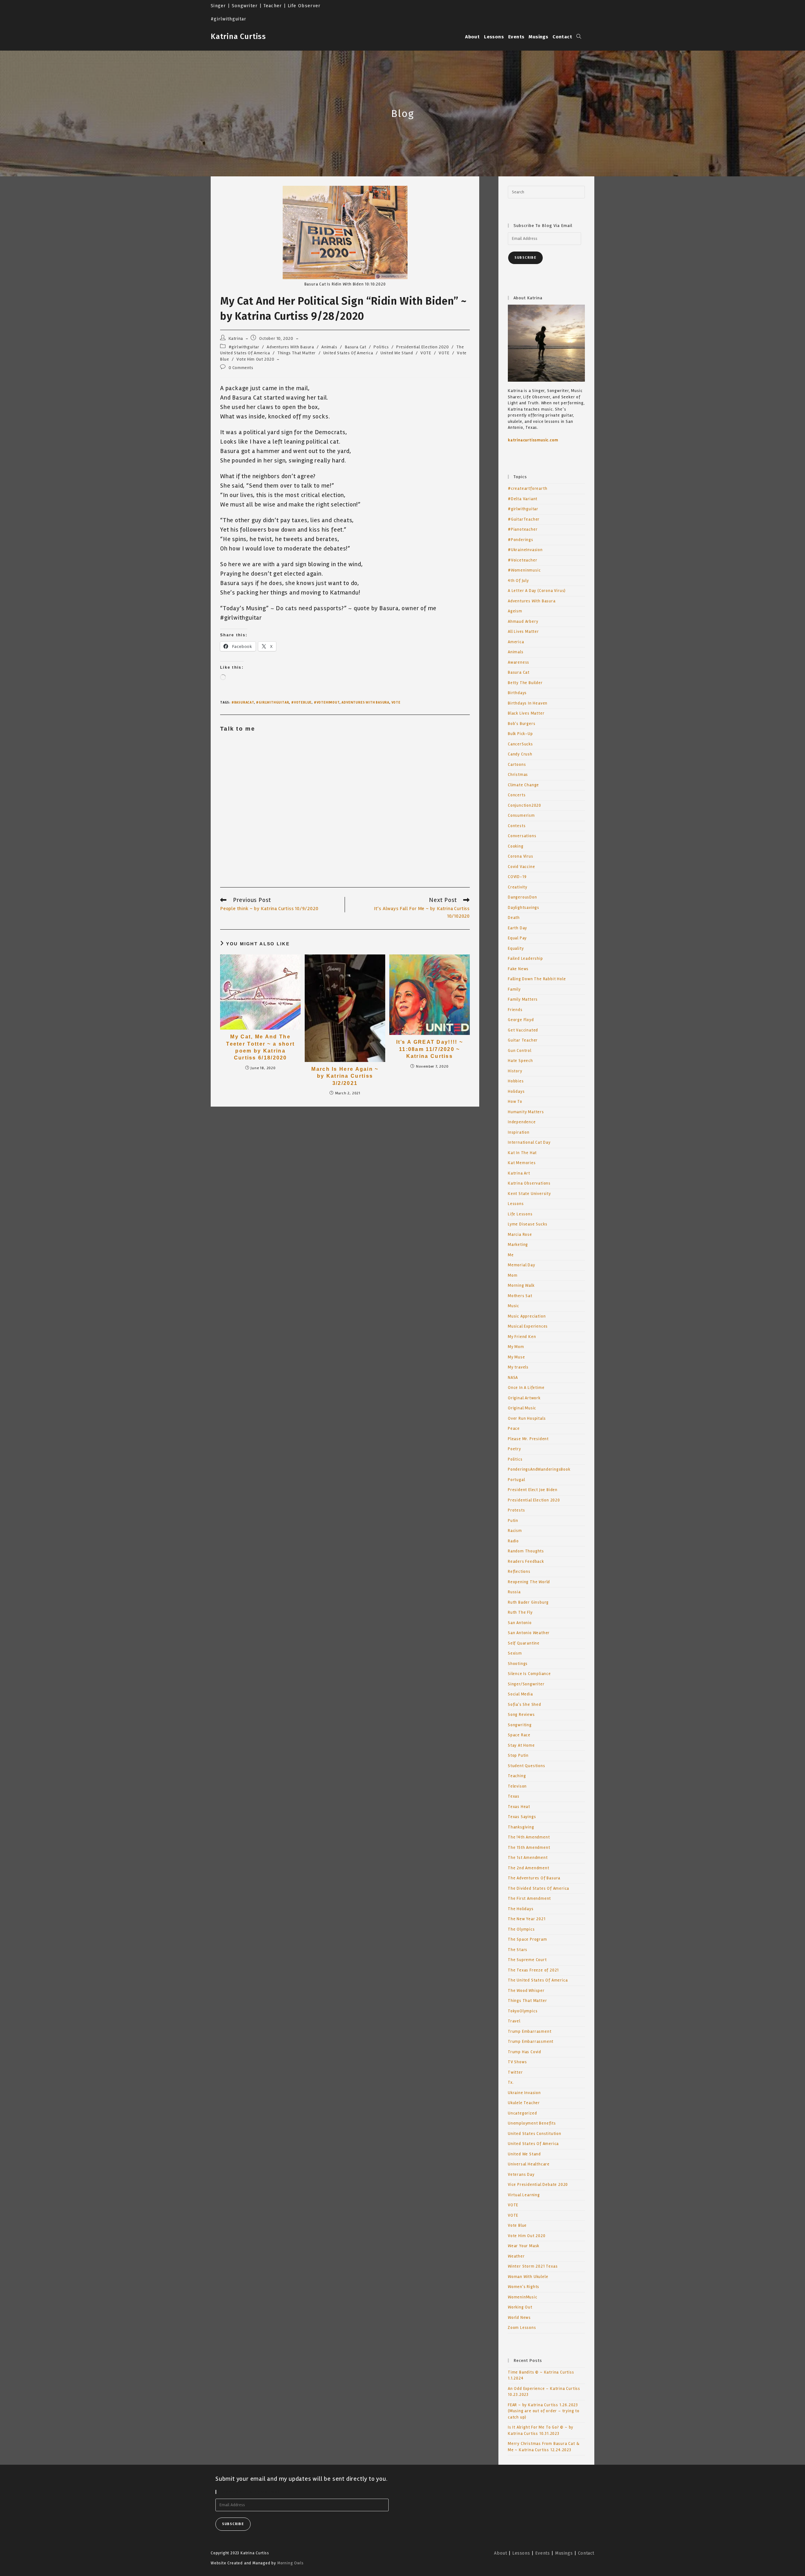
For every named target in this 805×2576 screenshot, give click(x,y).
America (516, 642)
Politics (381, 347)
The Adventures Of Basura (534, 1878)
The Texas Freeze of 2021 (533, 1970)
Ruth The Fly (520, 1612)
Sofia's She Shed (525, 1705)
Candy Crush (520, 754)
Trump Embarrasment (530, 2032)
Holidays (516, 1092)
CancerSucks (520, 744)
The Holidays (521, 1909)
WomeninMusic (523, 2297)
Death (514, 918)
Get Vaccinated (523, 1030)
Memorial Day (522, 1265)
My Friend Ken (522, 1337)
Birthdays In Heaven (528, 703)
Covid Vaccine (521, 867)
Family (514, 989)
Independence (522, 1122)
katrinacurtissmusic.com (533, 440)
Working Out (520, 2307)
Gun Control (520, 1051)
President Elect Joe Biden (533, 1490)
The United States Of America (538, 1980)
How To (515, 1102)
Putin (513, 1521)
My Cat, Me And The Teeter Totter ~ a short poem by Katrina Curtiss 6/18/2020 (260, 1047)
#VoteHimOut (327, 702)
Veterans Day (521, 2175)
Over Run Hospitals (527, 1418)
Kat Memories (522, 1163)
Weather (516, 2256)
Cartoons (517, 765)
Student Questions (527, 1766)
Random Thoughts (526, 1551)
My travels (518, 1367)
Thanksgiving (521, 1827)
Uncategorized (522, 2113)
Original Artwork (524, 1398)
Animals (329, 347)
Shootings (518, 1664)
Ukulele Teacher (524, 2103)
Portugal (516, 1480)
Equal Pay (517, 938)
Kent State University (529, 1194)
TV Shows (517, 2062)
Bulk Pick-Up (520, 734)
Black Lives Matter (526, 713)
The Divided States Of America (539, 1888)
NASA (513, 1378)
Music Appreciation (527, 1316)
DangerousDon (522, 897)
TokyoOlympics (523, 2011)
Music (514, 1306)
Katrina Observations (529, 1183)
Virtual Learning (524, 2195)
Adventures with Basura (365, 702)
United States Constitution (535, 2134)
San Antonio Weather (529, 1633)
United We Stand (397, 353)
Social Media (520, 1694)
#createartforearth (527, 489)
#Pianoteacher (523, 529)
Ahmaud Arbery (523, 622)
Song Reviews (521, 1715)
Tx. (511, 2082)
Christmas (518, 775)
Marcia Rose (520, 1235)
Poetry (514, 1449)
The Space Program (527, 1939)
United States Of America (348, 353)
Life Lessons (520, 1214)
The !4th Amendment (529, 1837)
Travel (514, 2021)
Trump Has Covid (525, 2052)
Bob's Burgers (522, 724)
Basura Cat (356, 347)
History (515, 1071)
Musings (564, 2553)
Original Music (522, 1408)
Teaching (517, 1776)
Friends (515, 1010)
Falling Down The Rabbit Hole (537, 979)
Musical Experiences (528, 1326)
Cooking (516, 846)
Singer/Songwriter (526, 1684)
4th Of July (518, 581)
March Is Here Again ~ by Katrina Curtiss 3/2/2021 (345, 1076)
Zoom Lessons (522, 2328)
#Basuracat (243, 702)
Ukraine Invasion (524, 2093)
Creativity (518, 887)
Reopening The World (529, 1582)
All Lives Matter (523, 632)
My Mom (516, 1347)
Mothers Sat (520, 1296)
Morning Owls (291, 2563)
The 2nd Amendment (529, 1868)
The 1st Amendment (528, 1858)
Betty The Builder (525, 683)
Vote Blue (517, 2225)
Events (543, 2553)
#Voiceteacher (522, 560)
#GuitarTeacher (524, 519)
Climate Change (523, 785)
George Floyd (521, 1020)
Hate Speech (520, 1061)
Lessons (516, 1204)
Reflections (519, 1572)
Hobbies (516, 1081)
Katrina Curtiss (238, 36)
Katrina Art (519, 1173)
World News (519, 2318)
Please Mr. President (528, 1439)
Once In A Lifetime (526, 1388)
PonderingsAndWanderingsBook (539, 1469)
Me (511, 1255)
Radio (513, 1541)
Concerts (517, 795)
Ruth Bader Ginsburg (528, 1602)
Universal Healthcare (529, 2164)
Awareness (519, 662)
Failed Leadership (525, 959)
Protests (516, 1510)
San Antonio (520, 1623)
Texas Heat (519, 1807)
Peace (514, 1429)
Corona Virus (521, 856)
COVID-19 (517, 877)
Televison (517, 1786)
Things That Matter (297, 353)
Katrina (236, 338)
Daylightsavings (524, 908)
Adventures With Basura (290, 347)
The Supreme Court (527, 1960)
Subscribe (525, 258)
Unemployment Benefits (532, 2123)
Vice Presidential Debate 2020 (538, 2185)
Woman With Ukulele (528, 2277)
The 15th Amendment (529, 1848)
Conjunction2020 (525, 805)
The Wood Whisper (526, 1991)
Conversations (522, 836)
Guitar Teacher (523, 1040)
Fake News (518, 969)
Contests (517, 826)
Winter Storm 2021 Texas (533, 2266)
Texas (514, 1796)
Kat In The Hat (522, 1153)
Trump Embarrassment (531, 2042)
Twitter (515, 2072)
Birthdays (517, 693)
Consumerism (521, 815)
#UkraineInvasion (525, 550)
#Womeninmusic (524, 570)
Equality (516, 948)
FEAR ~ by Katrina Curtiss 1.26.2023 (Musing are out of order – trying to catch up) (544, 2411)
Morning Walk (521, 1285)
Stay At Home (521, 1745)
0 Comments (241, 368)
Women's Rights (524, 2287)
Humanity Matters (526, 1112)
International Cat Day (529, 1142)
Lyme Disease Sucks (527, 1224)
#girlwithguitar (244, 347)
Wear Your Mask (524, 2246)
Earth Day (517, 928)
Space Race (519, 1735)
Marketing (518, 1245)
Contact (586, 2553)
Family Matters (523, 999)
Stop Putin (518, 1755)
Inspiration (519, 1132)
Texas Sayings (522, 1817)
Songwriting (520, 1725)
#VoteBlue (301, 702)
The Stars (518, 1950)
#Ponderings (521, 540)
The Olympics (521, 1929)
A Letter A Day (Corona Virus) (537, 591)
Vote (396, 702)
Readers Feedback (526, 1562)
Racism (515, 1531)
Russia (514, 1592)
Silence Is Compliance (529, 1674)
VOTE (426, 353)
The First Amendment (529, 1899)
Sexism (515, 1653)
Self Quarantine (524, 1643)
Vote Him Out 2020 (255, 359)
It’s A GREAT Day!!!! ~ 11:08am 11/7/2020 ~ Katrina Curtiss (430, 1049)
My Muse (516, 1357)
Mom (513, 1275)
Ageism (515, 611)
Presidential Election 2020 (423, 347)
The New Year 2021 (527, 1919)
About (500, 2553)
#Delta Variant (523, 499)
